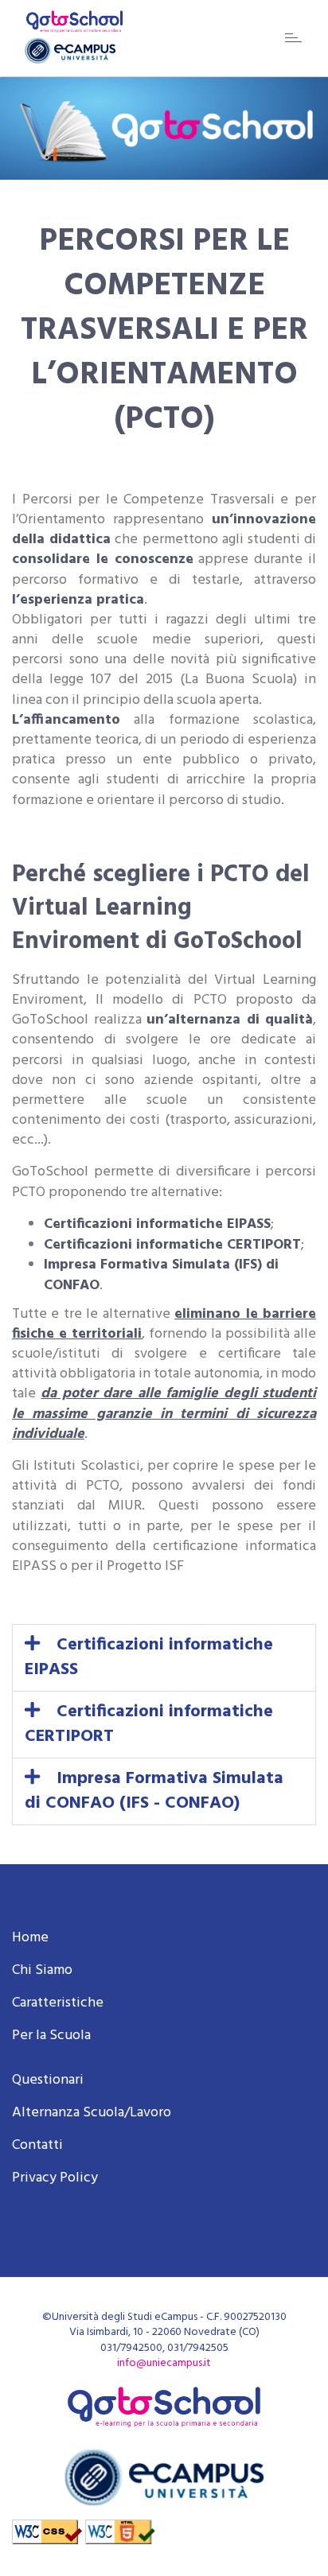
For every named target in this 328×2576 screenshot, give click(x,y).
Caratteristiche (58, 2003)
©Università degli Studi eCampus (120, 2317)
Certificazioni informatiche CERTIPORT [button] (149, 1724)
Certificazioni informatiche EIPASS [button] (149, 1657)
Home (30, 1938)
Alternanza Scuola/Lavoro (92, 2113)
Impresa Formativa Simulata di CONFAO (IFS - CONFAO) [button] (154, 1791)
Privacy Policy (55, 2178)
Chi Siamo (42, 1970)
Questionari (48, 2080)
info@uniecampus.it (164, 2363)
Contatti (37, 2145)
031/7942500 (131, 2348)
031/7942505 (198, 2348)
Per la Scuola (51, 2036)
